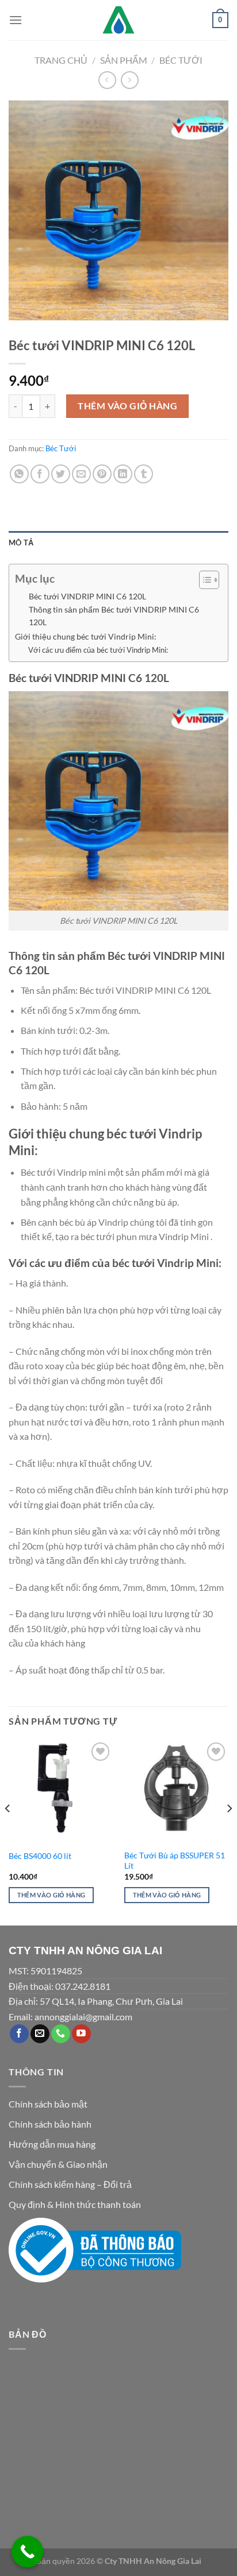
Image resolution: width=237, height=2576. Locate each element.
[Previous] (8, 1831)
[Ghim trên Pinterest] (102, 474)
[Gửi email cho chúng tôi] (40, 2034)
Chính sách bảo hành (50, 2124)
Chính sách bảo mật (48, 2104)
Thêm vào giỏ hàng (127, 406)
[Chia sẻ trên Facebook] (40, 474)
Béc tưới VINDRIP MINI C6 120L (87, 596)
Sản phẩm (124, 60)
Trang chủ (61, 60)
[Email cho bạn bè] (81, 474)
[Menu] (16, 20)
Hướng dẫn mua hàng (52, 2144)
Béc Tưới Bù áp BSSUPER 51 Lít (175, 1861)
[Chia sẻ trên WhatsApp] (19, 474)
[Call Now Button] (27, 2552)
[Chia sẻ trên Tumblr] (144, 474)
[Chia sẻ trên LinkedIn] (123, 474)
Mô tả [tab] (21, 543)
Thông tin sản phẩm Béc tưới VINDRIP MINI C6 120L (114, 616)
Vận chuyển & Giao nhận (58, 2164)
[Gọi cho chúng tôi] (61, 2034)
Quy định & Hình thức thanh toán (75, 2204)
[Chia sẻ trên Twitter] (61, 474)
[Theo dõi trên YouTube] (81, 2034)
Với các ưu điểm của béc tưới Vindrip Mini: (98, 650)
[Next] (229, 1831)
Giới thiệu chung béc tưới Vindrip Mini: (86, 636)
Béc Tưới (181, 60)
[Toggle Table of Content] (203, 580)
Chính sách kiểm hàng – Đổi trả (70, 2184)
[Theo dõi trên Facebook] (19, 2034)
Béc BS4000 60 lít (40, 1856)
